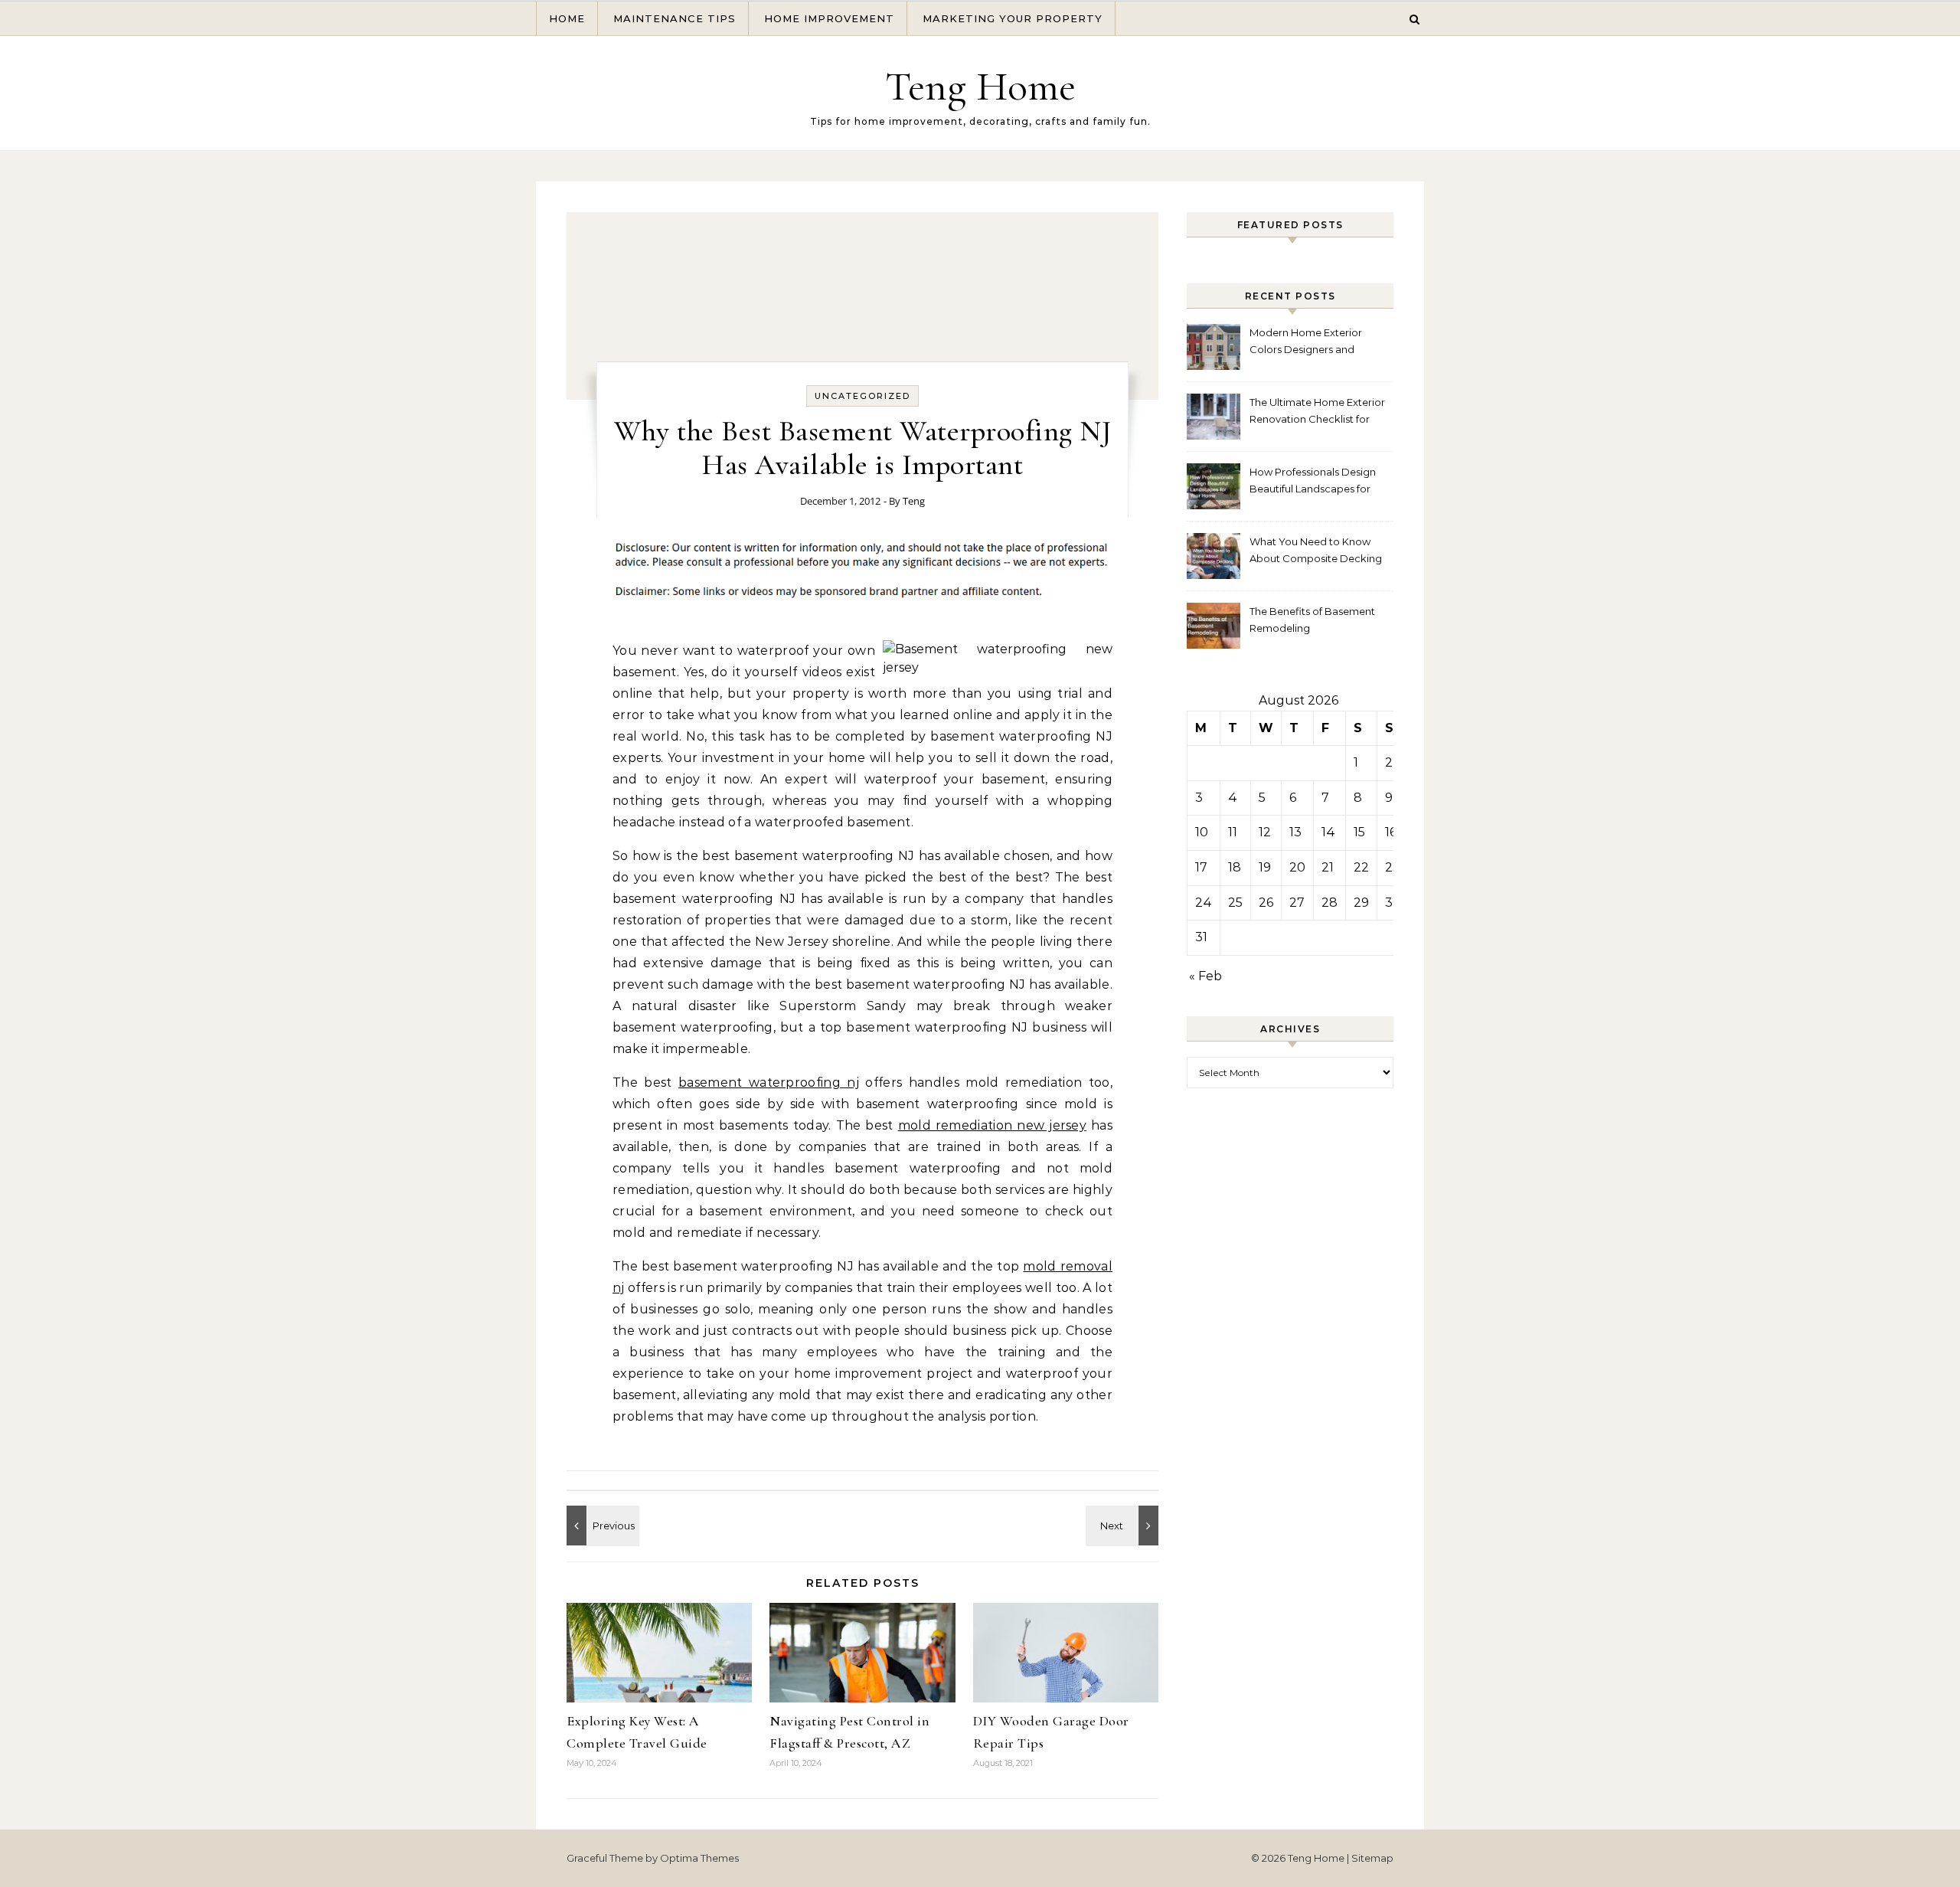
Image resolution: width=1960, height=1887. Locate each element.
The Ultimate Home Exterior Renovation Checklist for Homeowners (1317, 412)
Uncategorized (862, 396)
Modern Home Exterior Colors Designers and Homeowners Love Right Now (1310, 343)
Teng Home (980, 86)
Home (567, 18)
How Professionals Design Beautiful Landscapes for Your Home (1313, 482)
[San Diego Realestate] (601, 1526)
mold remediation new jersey (992, 1125)
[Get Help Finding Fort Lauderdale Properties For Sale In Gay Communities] (1124, 1526)
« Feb (1205, 976)
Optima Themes (699, 1858)
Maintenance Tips (675, 18)
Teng (914, 501)
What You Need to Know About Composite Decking (1316, 550)
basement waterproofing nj (769, 1082)
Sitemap (1372, 1858)
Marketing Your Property (1013, 18)
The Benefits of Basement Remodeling (1312, 620)
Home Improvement (829, 18)
